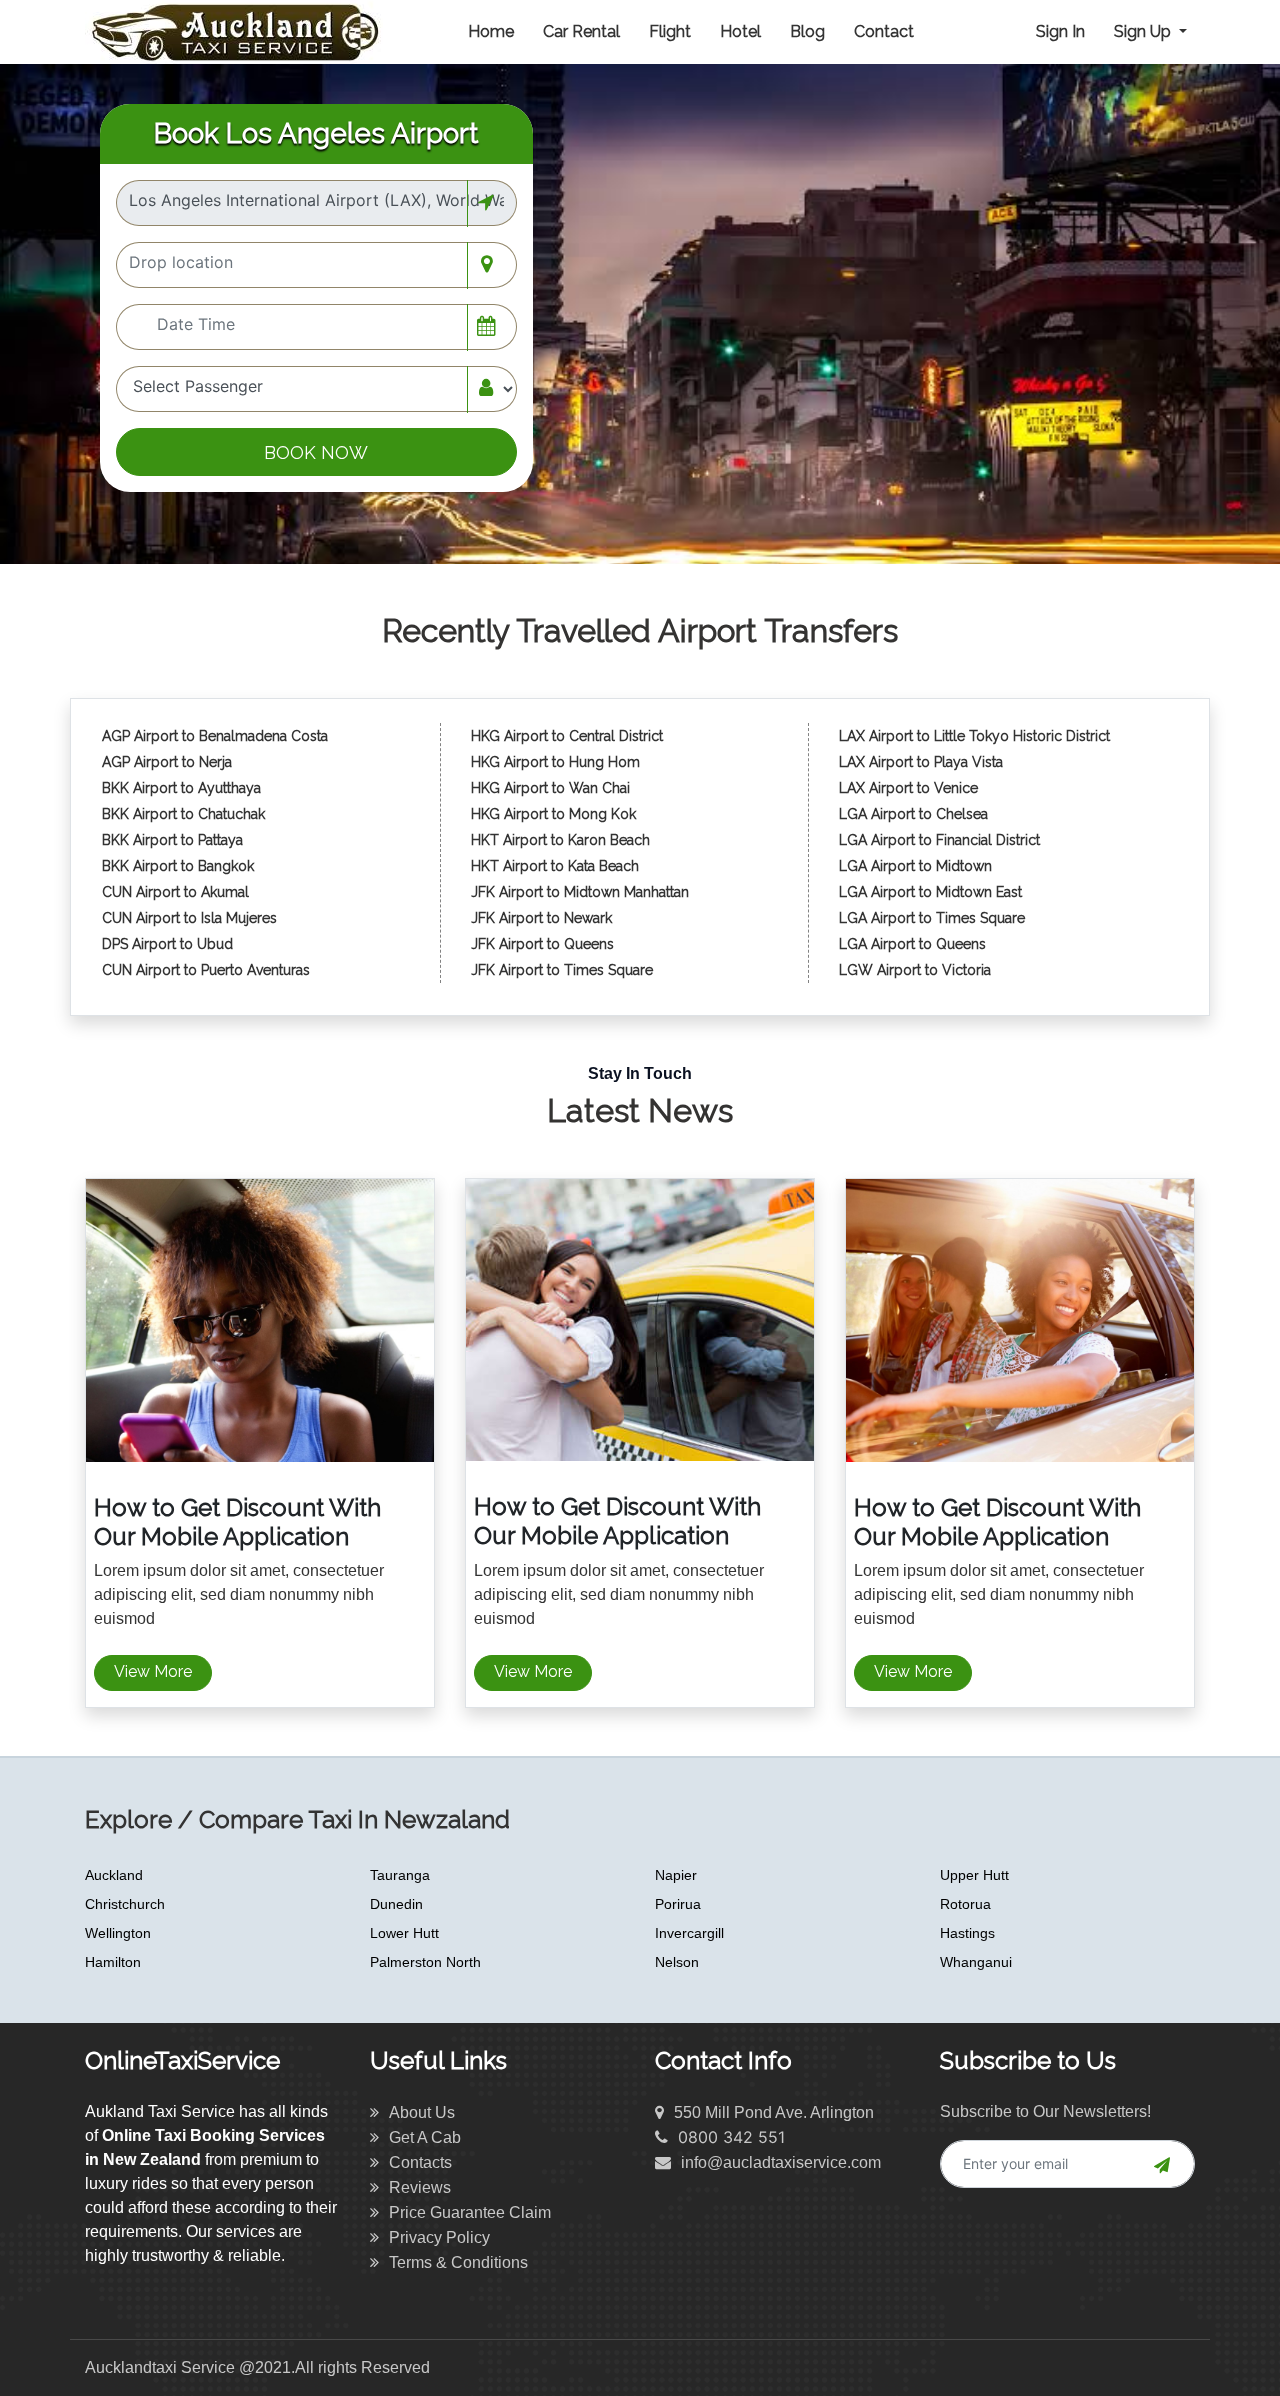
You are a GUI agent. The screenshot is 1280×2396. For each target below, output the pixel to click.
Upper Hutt (974, 1875)
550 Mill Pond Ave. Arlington (774, 2112)
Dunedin (396, 1904)
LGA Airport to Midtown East (930, 892)
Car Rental (581, 31)
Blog (807, 31)
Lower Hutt (404, 1933)
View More (153, 1671)
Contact (884, 31)
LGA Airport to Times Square (932, 918)
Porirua (678, 1904)
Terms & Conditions (458, 2262)
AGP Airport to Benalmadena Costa (215, 736)
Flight (670, 31)
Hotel (740, 31)
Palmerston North (425, 1962)
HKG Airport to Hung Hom (555, 762)
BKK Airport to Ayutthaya (183, 788)
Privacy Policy (439, 2237)
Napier (676, 1875)
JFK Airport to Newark (541, 918)
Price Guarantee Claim (470, 2212)
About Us (422, 2112)
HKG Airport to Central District (567, 736)
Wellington (118, 1933)
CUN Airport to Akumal (177, 892)
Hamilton (113, 1962)
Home (491, 31)
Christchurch (125, 1904)
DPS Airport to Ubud (167, 944)
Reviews (420, 2187)
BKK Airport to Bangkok (178, 866)
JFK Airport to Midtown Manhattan (580, 892)
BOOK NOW (316, 452)
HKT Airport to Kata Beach (555, 866)
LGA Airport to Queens (912, 944)
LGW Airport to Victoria (915, 970)
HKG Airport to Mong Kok (553, 814)
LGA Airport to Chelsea (913, 814)
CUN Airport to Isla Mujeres (191, 918)
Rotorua (965, 1904)
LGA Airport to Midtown (915, 866)
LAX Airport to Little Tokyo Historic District (974, 736)
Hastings (967, 1933)
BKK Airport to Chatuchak (183, 814)
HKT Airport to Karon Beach (560, 840)
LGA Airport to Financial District (939, 840)
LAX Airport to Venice (908, 788)
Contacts (420, 2162)
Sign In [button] (1060, 31)
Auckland (114, 1875)
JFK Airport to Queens (542, 944)
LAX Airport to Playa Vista (921, 762)
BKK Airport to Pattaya (174, 840)
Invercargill (689, 1933)
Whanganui (976, 1962)
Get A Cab (425, 2137)
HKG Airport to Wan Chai (550, 788)
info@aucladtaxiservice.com (781, 2162)
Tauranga (400, 1875)
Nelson (677, 1962)
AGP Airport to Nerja (167, 762)
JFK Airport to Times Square (562, 970)
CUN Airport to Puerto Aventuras (206, 970)
